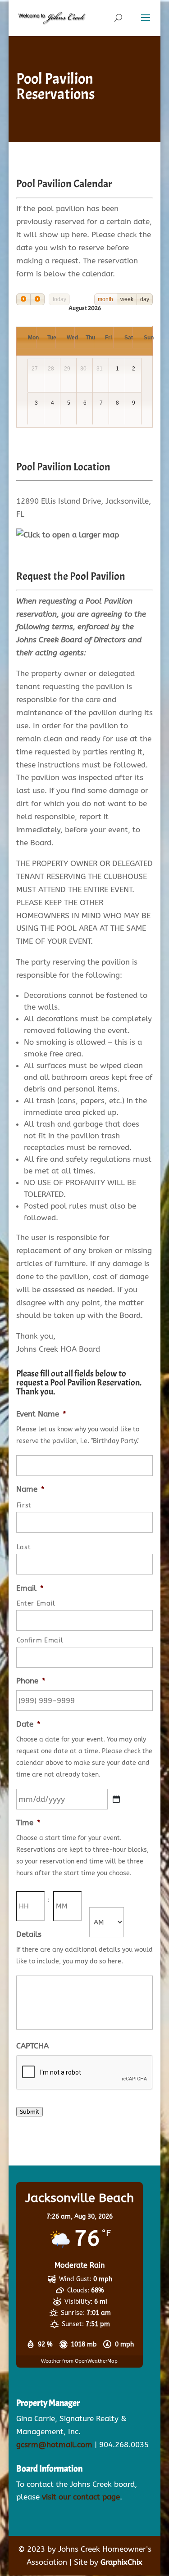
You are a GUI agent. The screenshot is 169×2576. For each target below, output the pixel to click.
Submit (30, 2112)
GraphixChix (121, 2562)
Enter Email (36, 1604)
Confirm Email (40, 1640)
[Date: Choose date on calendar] (116, 1799)
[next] (37, 299)
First (24, 1505)
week (127, 299)
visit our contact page (81, 2497)
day (145, 299)
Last (24, 1547)
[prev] (23, 299)
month (105, 299)
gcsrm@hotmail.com (54, 2445)
